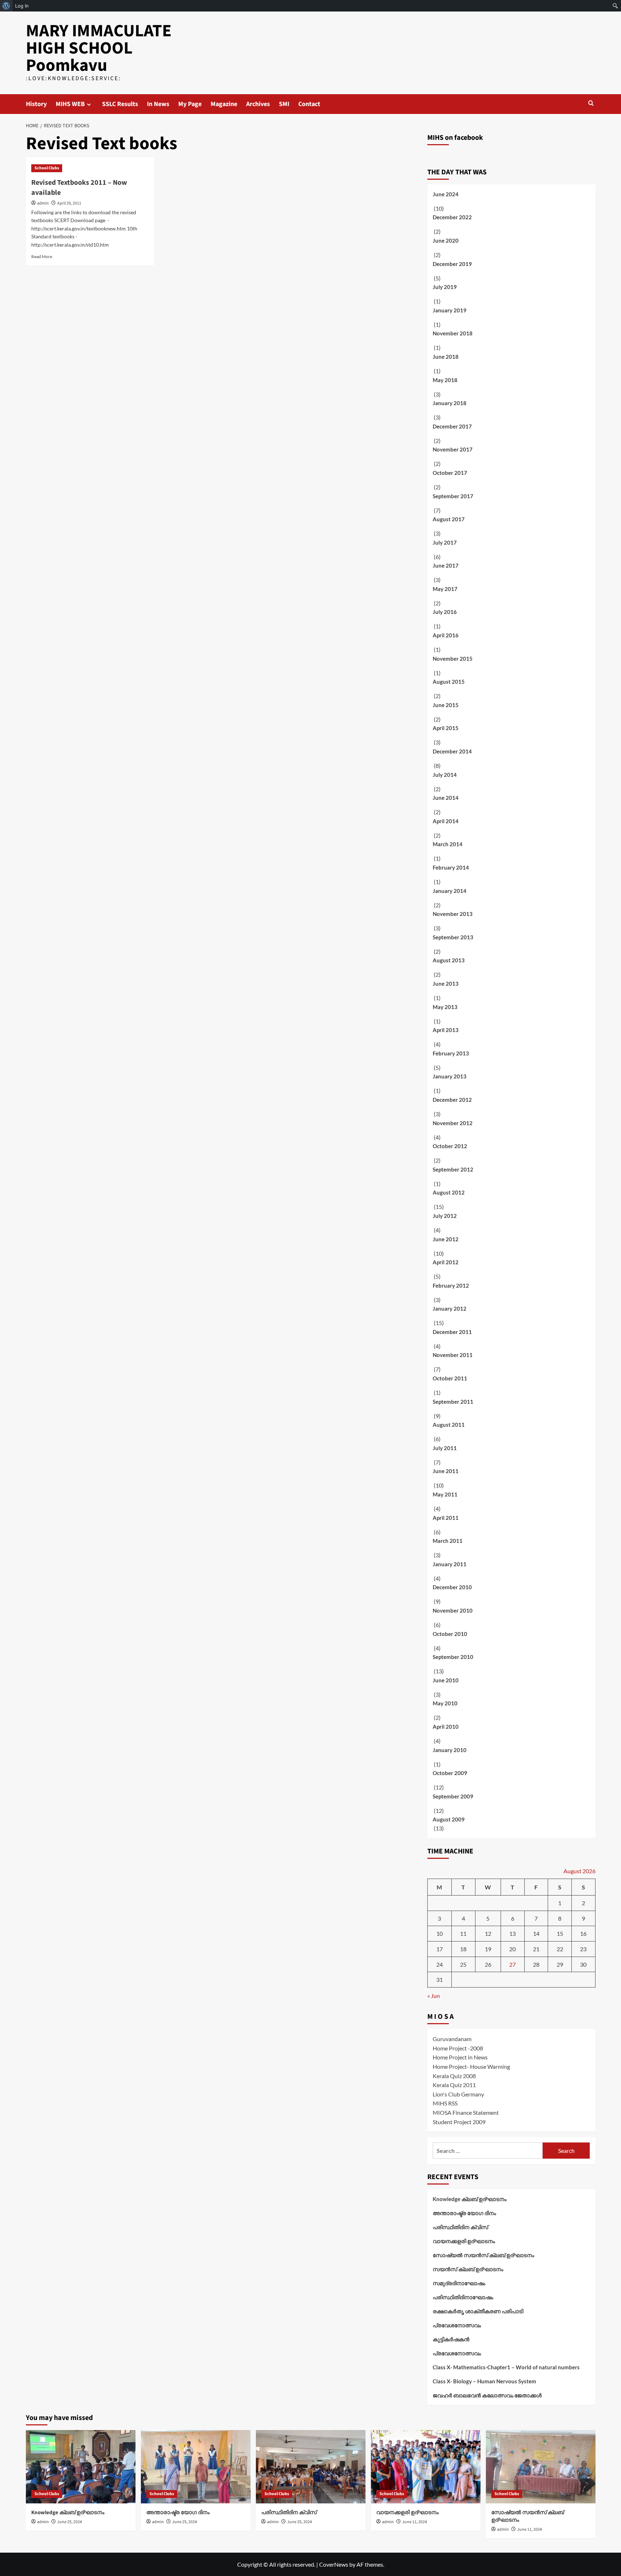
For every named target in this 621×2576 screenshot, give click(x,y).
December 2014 (452, 751)
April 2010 (446, 1727)
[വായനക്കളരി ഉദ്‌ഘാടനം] (426, 2467)
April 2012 (446, 1262)
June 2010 (446, 1680)
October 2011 (450, 1378)
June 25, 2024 (70, 2522)
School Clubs (47, 168)
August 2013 (449, 960)
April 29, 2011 (69, 203)
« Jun (434, 1996)
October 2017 (450, 473)
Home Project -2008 (458, 2048)
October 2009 (450, 1773)
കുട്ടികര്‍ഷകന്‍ (451, 2339)
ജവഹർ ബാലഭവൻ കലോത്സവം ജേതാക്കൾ (487, 2395)
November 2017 (453, 449)
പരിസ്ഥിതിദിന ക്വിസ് (460, 2227)
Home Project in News (460, 2057)
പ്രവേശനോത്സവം (457, 2325)
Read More (42, 256)
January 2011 (450, 1564)
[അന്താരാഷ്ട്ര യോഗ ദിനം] (196, 2467)
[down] (89, 104)
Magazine (224, 104)
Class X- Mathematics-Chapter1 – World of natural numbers (506, 2367)
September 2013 (453, 937)
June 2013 (446, 984)
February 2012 (451, 1285)
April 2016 (446, 635)
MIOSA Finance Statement (466, 2112)
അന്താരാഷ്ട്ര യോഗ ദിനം (464, 2213)
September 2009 (453, 1796)
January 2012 (450, 1308)
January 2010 (450, 1750)
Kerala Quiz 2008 (454, 2076)
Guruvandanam (452, 2039)
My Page (190, 104)
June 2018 (446, 357)
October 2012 (450, 1146)
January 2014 (450, 891)
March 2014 (448, 844)
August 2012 (449, 1192)
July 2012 (445, 1216)
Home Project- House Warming (471, 2066)
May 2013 (445, 1007)
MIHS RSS (445, 2103)
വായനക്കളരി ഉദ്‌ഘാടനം (464, 2241)
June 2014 (446, 798)
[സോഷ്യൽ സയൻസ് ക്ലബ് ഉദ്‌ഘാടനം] (541, 2467)
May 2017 (445, 589)
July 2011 (445, 1448)
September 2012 (453, 1169)
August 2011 (449, 1425)
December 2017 (452, 426)
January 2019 (450, 310)
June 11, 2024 (415, 2522)
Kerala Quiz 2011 (454, 2085)
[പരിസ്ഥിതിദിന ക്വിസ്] (311, 2467)
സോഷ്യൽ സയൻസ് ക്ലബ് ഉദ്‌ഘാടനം (483, 2255)
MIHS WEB (70, 104)
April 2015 (446, 728)
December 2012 (452, 1100)
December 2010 (452, 1587)
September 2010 (453, 1657)
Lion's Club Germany (458, 2094)
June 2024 (446, 194)
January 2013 (450, 1076)
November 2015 (453, 659)
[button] (591, 103)
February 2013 (451, 1053)
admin (43, 203)
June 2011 (446, 1471)
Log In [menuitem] (22, 6)
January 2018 (450, 403)
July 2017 (445, 542)
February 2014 (451, 867)
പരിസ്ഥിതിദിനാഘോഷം (463, 2297)
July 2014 (445, 775)
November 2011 (453, 1355)
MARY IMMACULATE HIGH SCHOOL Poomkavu (99, 48)
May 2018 (445, 380)
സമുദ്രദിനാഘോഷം (459, 2283)
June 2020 (446, 240)
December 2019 (452, 264)
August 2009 (449, 1819)
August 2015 (449, 682)
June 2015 (446, 705)
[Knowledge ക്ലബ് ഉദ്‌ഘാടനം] (81, 2467)
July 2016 (445, 612)
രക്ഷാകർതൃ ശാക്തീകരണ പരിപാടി (478, 2311)
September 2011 (453, 1402)
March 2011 (448, 1541)
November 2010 (453, 1610)
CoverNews (334, 2564)
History (36, 104)
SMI (284, 104)
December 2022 (452, 217)
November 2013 (453, 914)
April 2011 (446, 1518)
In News (158, 104)
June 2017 (446, 565)
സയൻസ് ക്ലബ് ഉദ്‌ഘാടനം (468, 2269)
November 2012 (453, 1123)
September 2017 (453, 496)
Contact (309, 104)
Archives (258, 104)
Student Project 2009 (459, 2122)
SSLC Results (120, 104)
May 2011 (445, 1494)
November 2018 (453, 333)
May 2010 (445, 1703)
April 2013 (446, 1030)
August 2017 (449, 519)
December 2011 (452, 1332)
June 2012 (446, 1239)
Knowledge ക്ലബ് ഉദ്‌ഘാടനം (470, 2199)
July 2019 (445, 287)
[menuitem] (6, 6)
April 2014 (446, 821)
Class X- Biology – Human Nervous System (484, 2381)
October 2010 (450, 1634)
